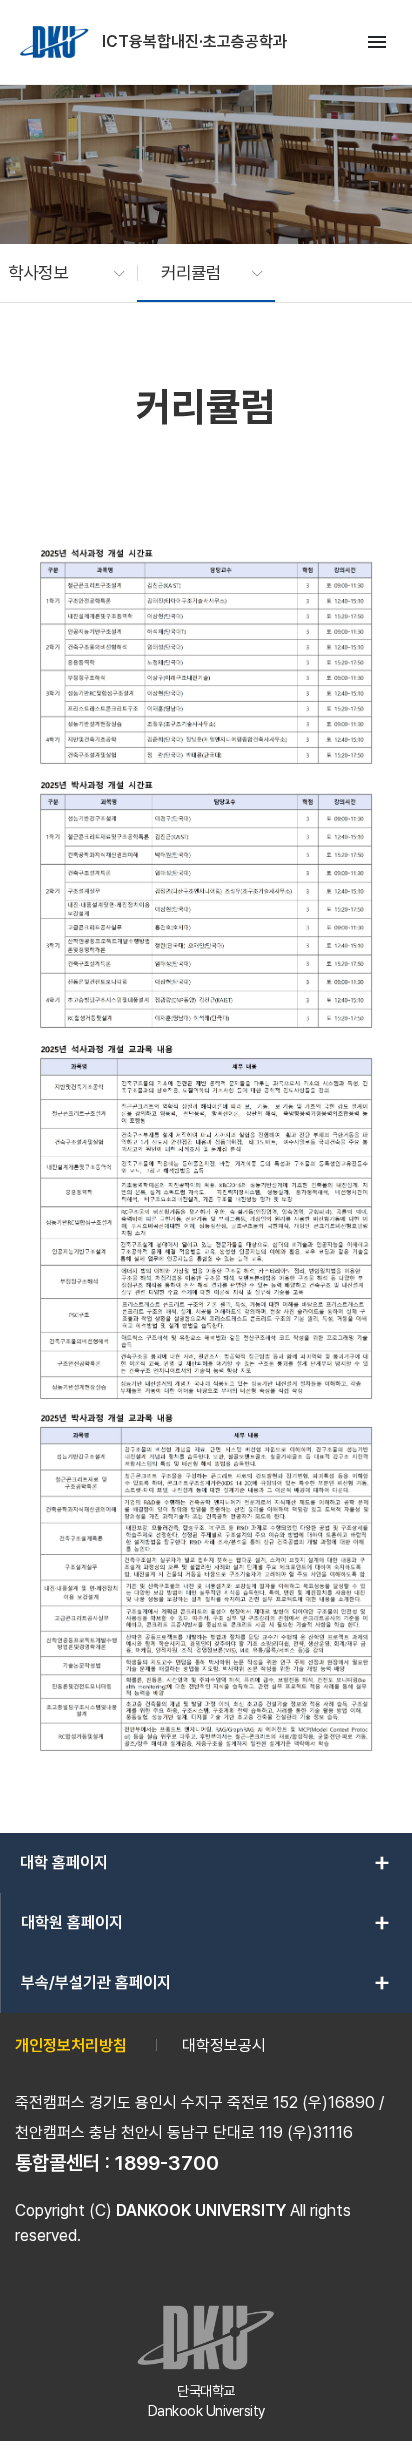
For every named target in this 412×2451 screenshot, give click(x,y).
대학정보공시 (224, 2045)
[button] (56, 273)
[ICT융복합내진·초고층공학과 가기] (56, 42)
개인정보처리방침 (71, 2045)
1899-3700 (167, 2163)
